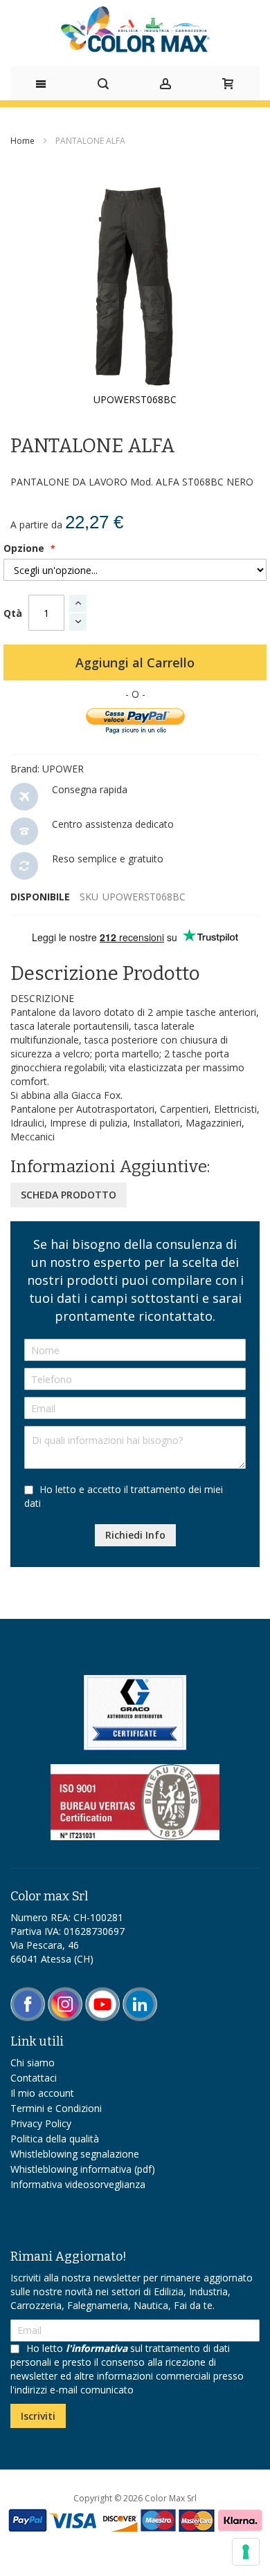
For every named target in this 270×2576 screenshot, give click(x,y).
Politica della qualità (55, 2139)
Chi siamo (33, 2063)
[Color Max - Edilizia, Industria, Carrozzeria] (135, 29)
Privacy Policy (41, 2123)
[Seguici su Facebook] (29, 1993)
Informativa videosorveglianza (78, 2184)
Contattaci (34, 2078)
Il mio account (42, 2093)
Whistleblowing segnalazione (75, 2154)
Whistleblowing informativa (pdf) (83, 2169)
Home (22, 141)
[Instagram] (66, 1993)
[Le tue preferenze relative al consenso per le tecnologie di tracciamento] (246, 2552)
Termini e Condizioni (56, 2108)
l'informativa (97, 2348)
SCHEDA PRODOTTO (69, 1195)
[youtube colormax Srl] (102, 1993)
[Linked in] (140, 1993)
